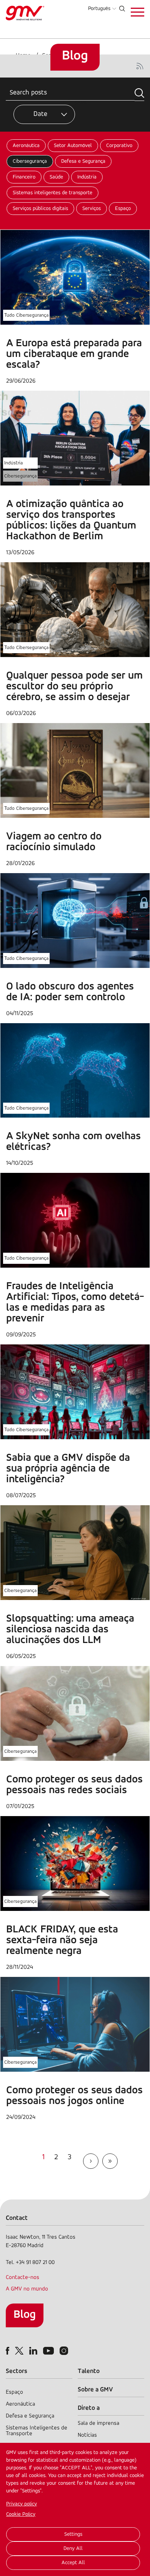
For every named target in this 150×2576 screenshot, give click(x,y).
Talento (89, 2371)
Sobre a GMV (95, 2390)
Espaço (123, 209)
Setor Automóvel (73, 146)
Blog (25, 2315)
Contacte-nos (22, 2278)
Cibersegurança (30, 161)
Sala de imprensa (98, 2423)
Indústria (87, 177)
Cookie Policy (21, 2514)
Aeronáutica (26, 146)
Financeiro (24, 177)
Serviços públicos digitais (40, 209)
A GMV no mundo (27, 2289)
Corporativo (119, 146)
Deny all (73, 2549)
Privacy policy (22, 2504)
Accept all (73, 2563)
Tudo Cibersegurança (26, 315)
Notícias (87, 2435)
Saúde (56, 177)
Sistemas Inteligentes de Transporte (37, 2431)
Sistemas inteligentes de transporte (52, 193)
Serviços (92, 209)
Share (81, 103)
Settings (73, 2534)
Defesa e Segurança (83, 161)
